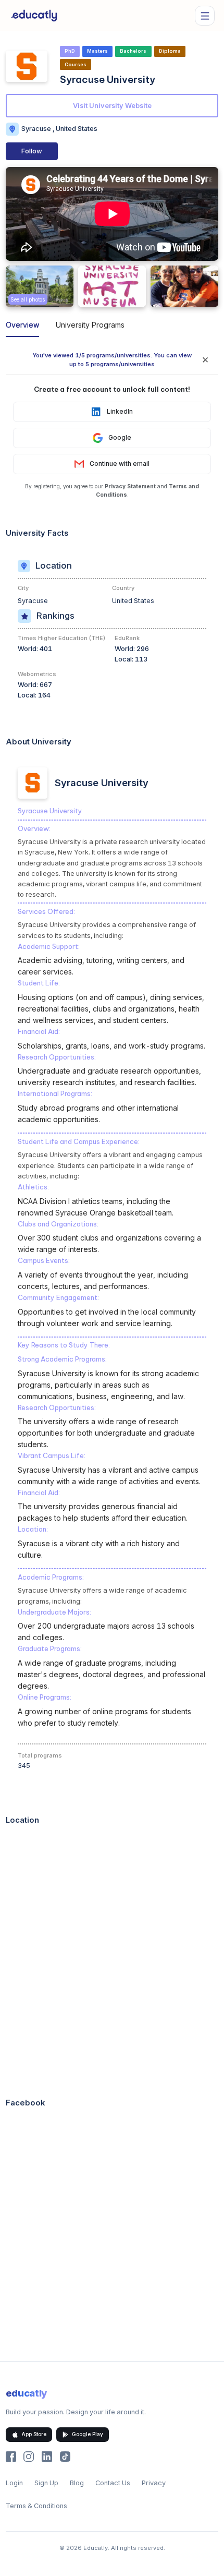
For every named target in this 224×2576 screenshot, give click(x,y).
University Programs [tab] (90, 325)
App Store (34, 2434)
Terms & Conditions (36, 2506)
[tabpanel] (112, 1353)
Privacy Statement (130, 486)
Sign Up (46, 2483)
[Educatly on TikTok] (65, 2457)
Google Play (88, 2434)
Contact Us (113, 2483)
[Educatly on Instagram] (29, 2457)
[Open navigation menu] (205, 16)
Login (14, 2483)
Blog (77, 2483)
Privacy (154, 2483)
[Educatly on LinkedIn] (47, 2457)
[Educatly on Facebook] (11, 2457)
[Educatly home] (34, 16)
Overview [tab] (22, 325)
